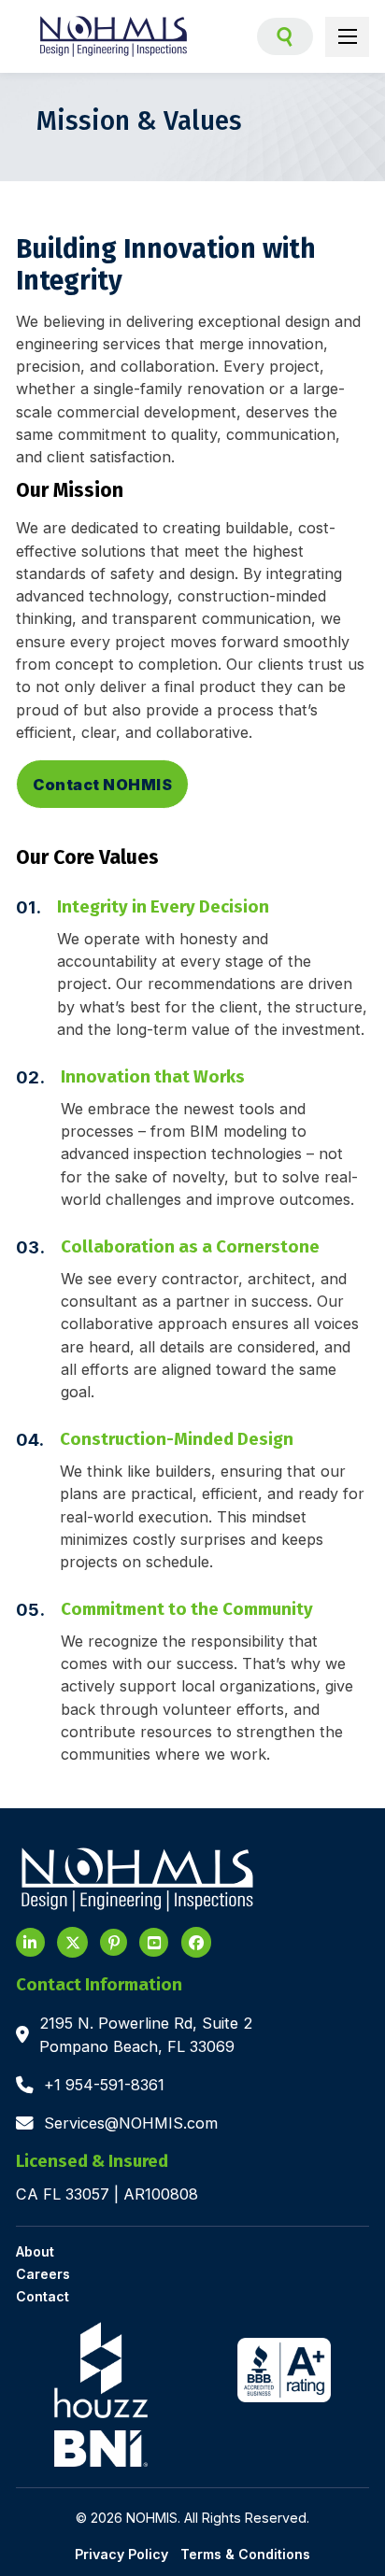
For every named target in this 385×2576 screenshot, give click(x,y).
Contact (43, 2297)
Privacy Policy (121, 2554)
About (35, 2252)
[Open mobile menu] (348, 36)
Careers (43, 2275)
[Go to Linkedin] (30, 1942)
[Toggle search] (285, 36)
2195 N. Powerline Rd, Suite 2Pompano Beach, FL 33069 (146, 2034)
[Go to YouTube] (114, 1942)
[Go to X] (72, 1942)
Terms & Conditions (245, 2554)
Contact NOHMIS (102, 785)
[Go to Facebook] (197, 1942)
